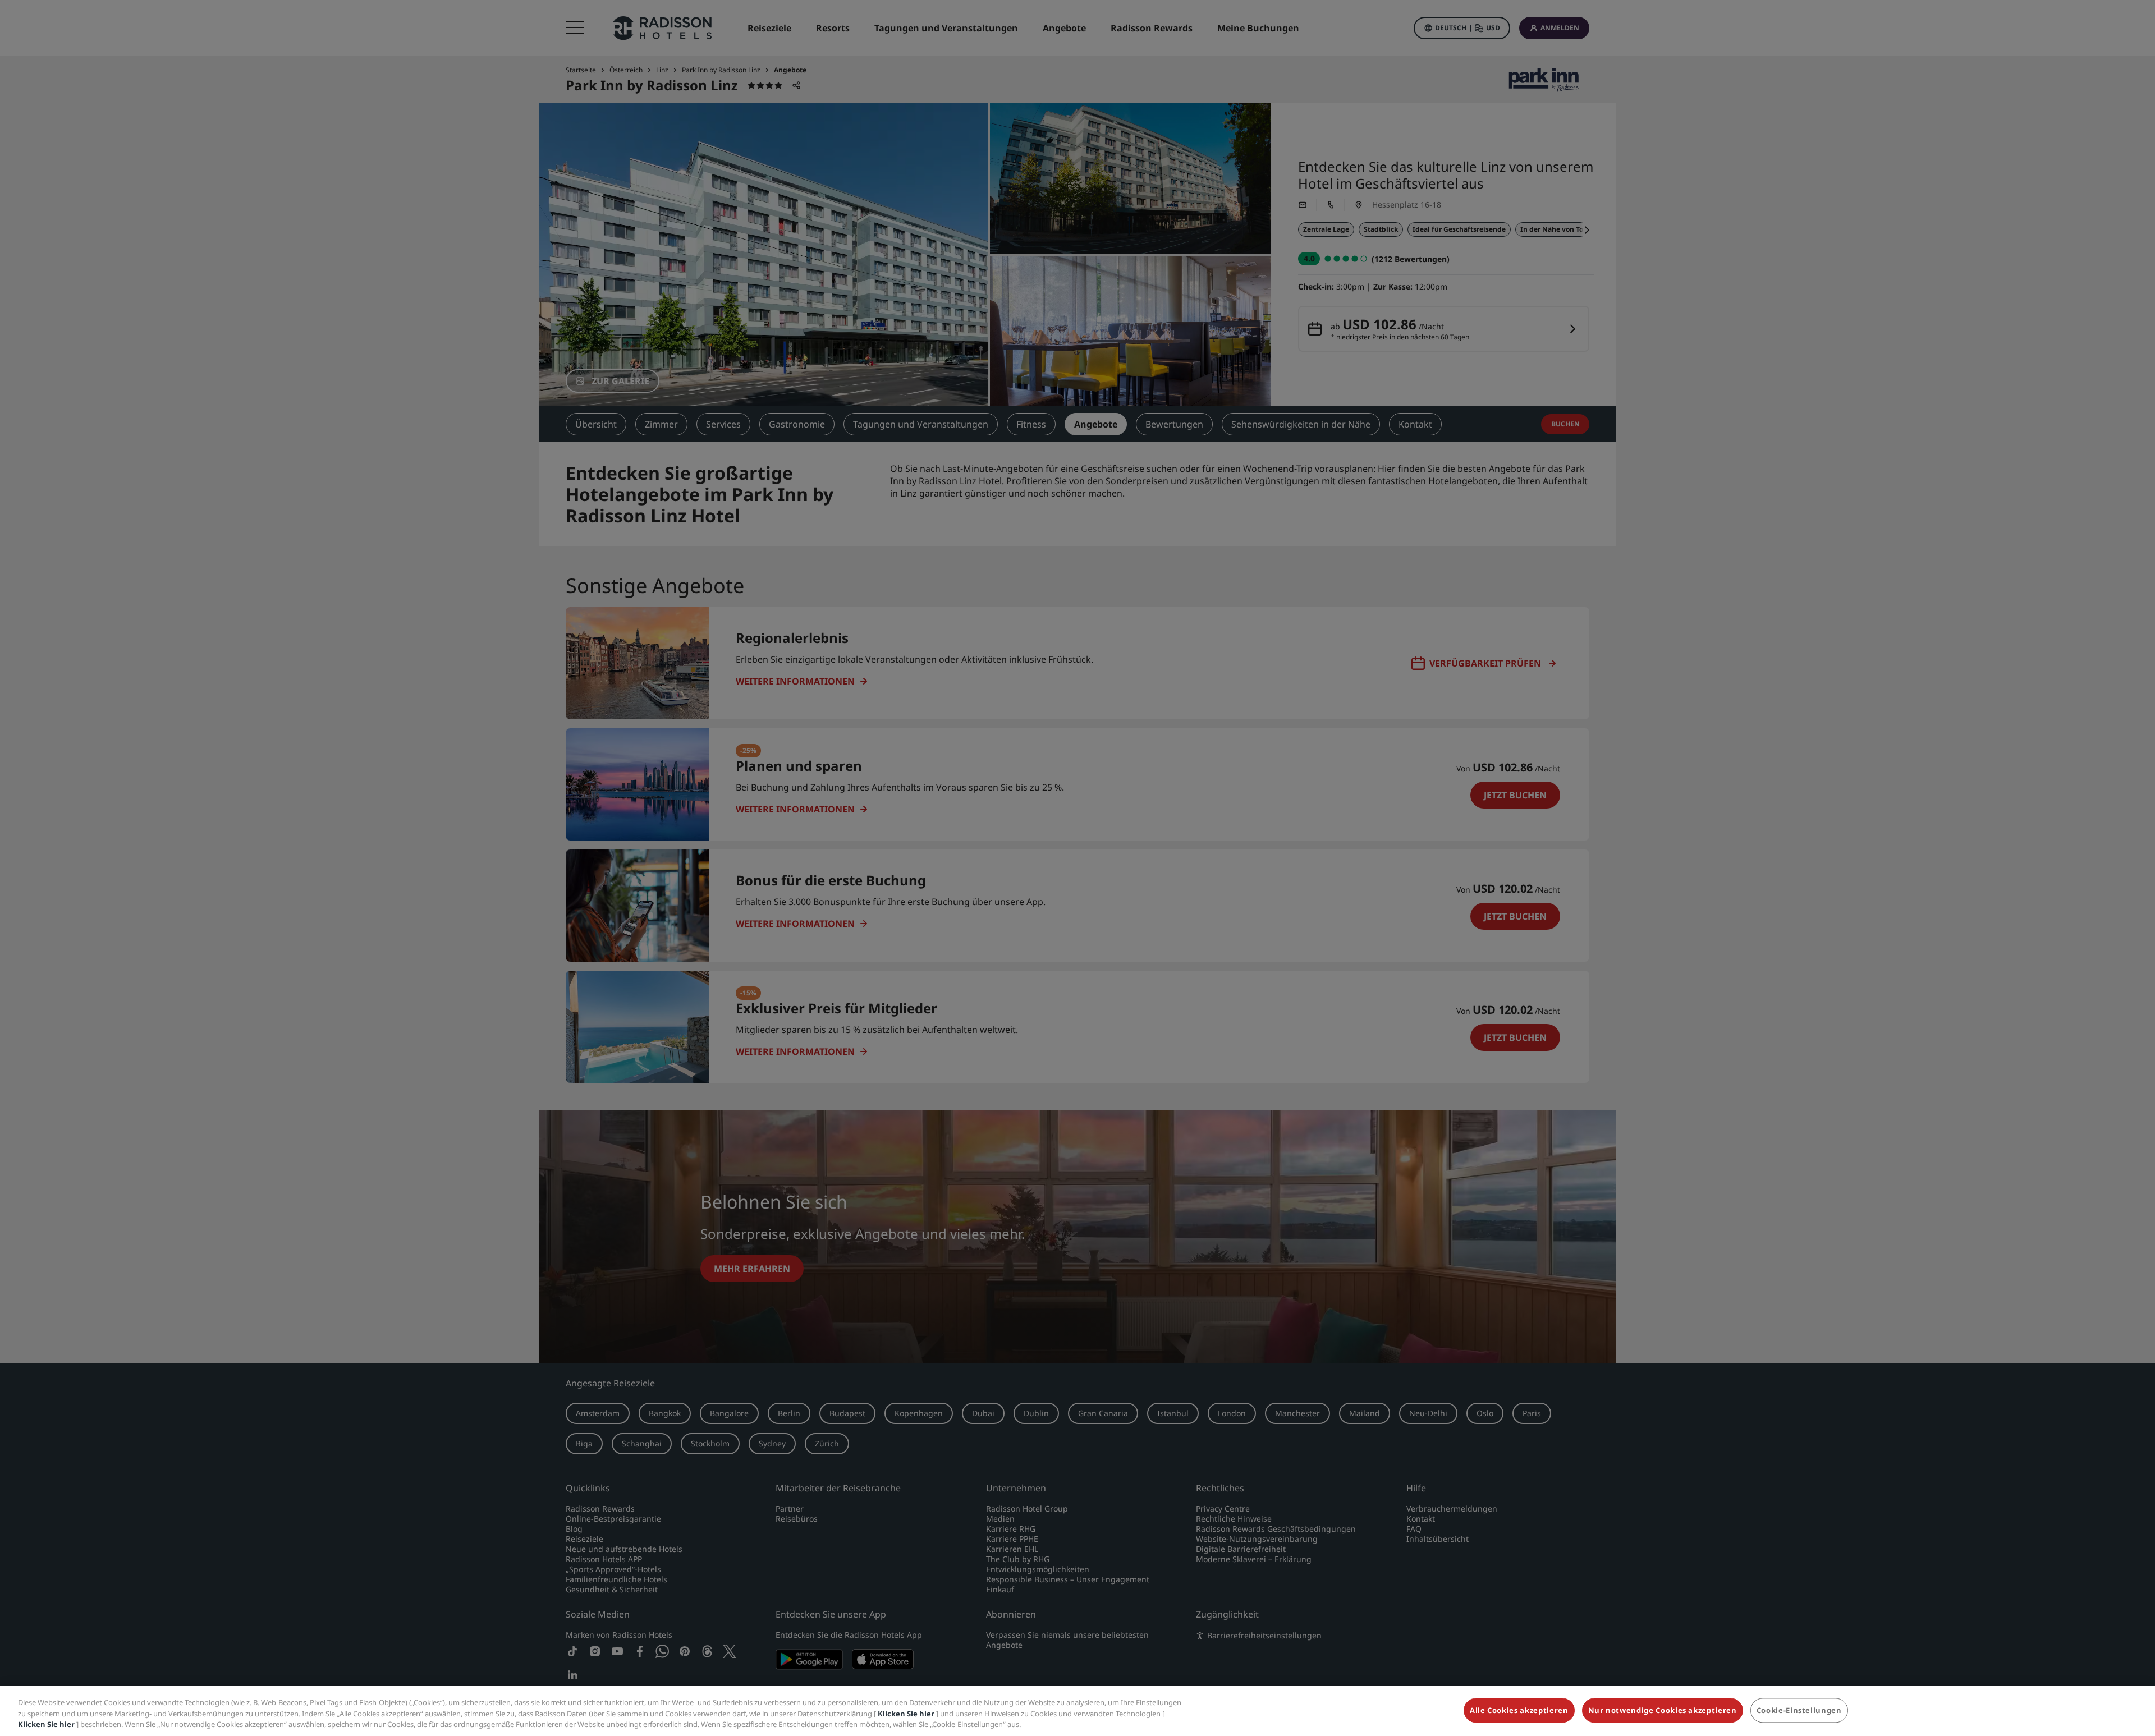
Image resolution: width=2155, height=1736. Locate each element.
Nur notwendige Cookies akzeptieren (1663, 1710)
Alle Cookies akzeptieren (1519, 1710)
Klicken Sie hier (906, 1714)
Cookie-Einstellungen (1799, 1710)
